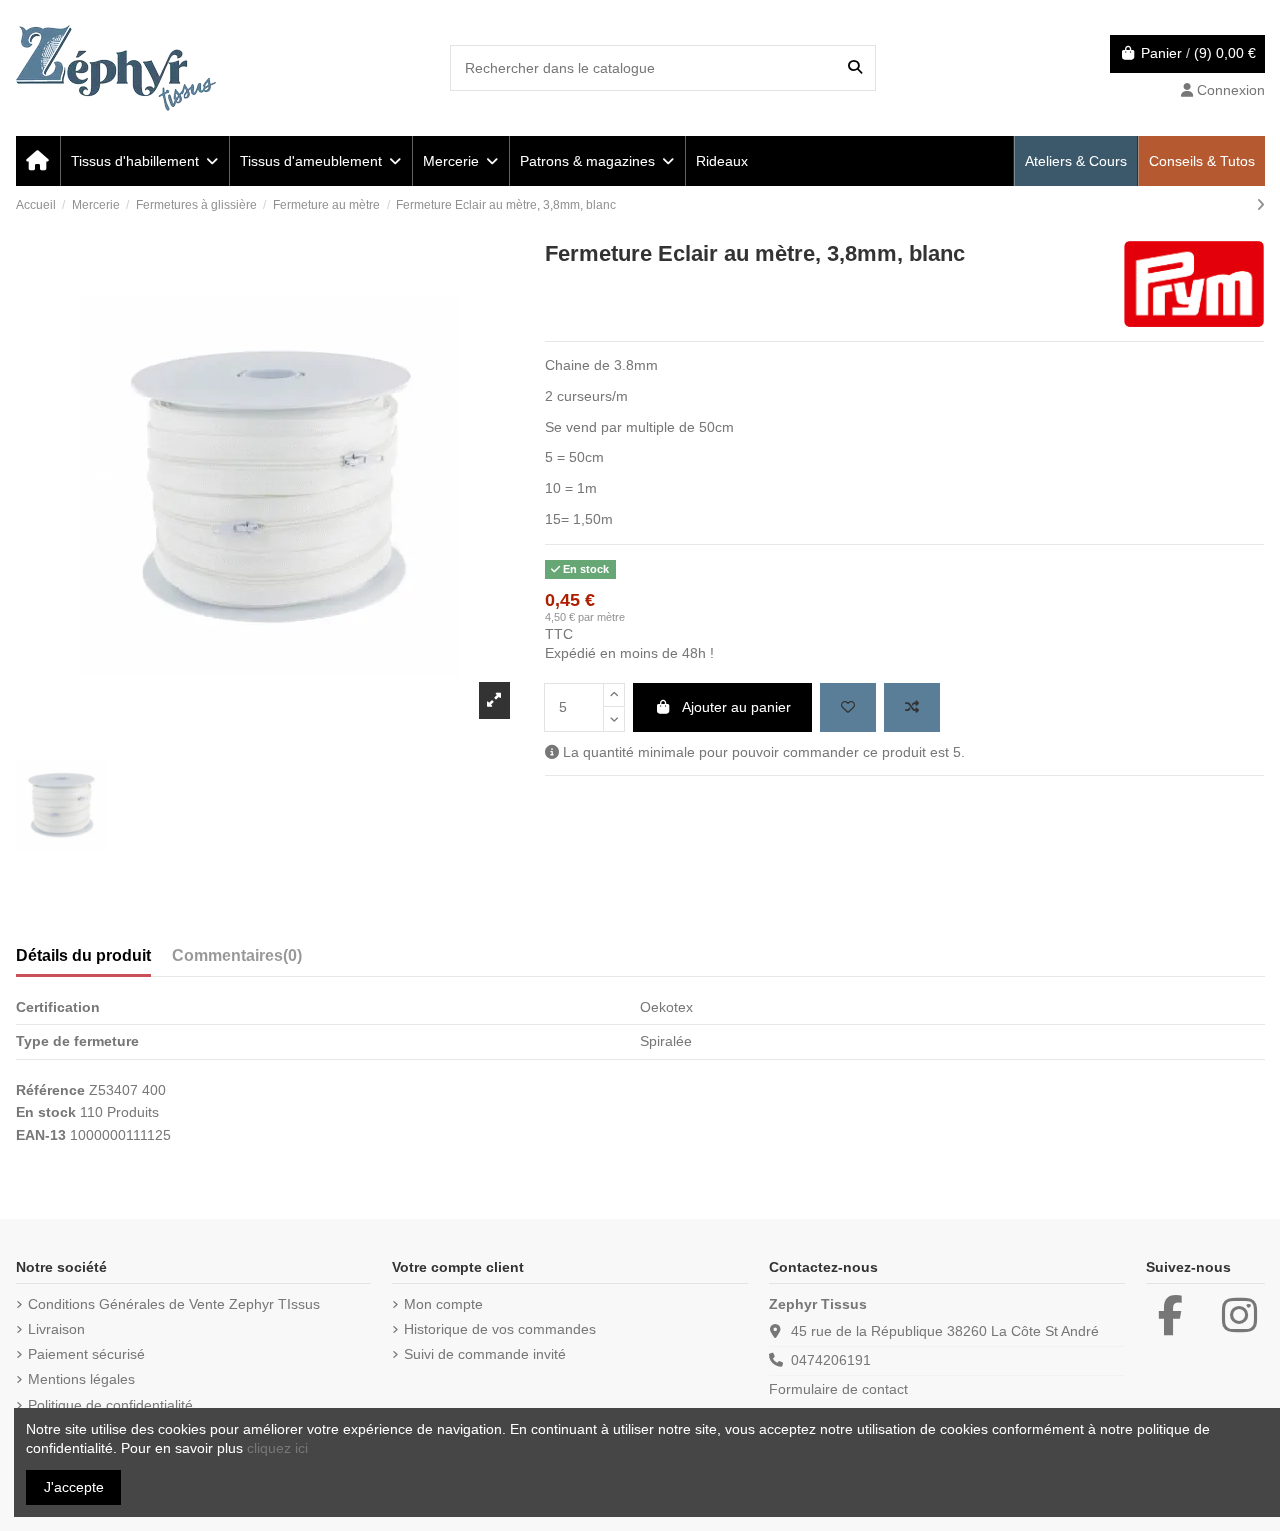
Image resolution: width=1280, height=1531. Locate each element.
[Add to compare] (912, 707)
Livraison (56, 1329)
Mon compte (443, 1304)
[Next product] (1260, 205)
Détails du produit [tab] (83, 955)
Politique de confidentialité (110, 1405)
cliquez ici (277, 1448)
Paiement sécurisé (86, 1354)
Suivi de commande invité (485, 1354)
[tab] (237, 960)
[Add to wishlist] (848, 707)
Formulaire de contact (838, 1389)
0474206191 (831, 1360)
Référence (50, 1090)
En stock (46, 1112)
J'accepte (74, 1487)
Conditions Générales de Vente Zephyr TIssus (174, 1304)
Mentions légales (81, 1379)
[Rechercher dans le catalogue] (855, 67)
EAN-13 (41, 1135)
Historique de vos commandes (500, 1329)
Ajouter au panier (736, 707)
